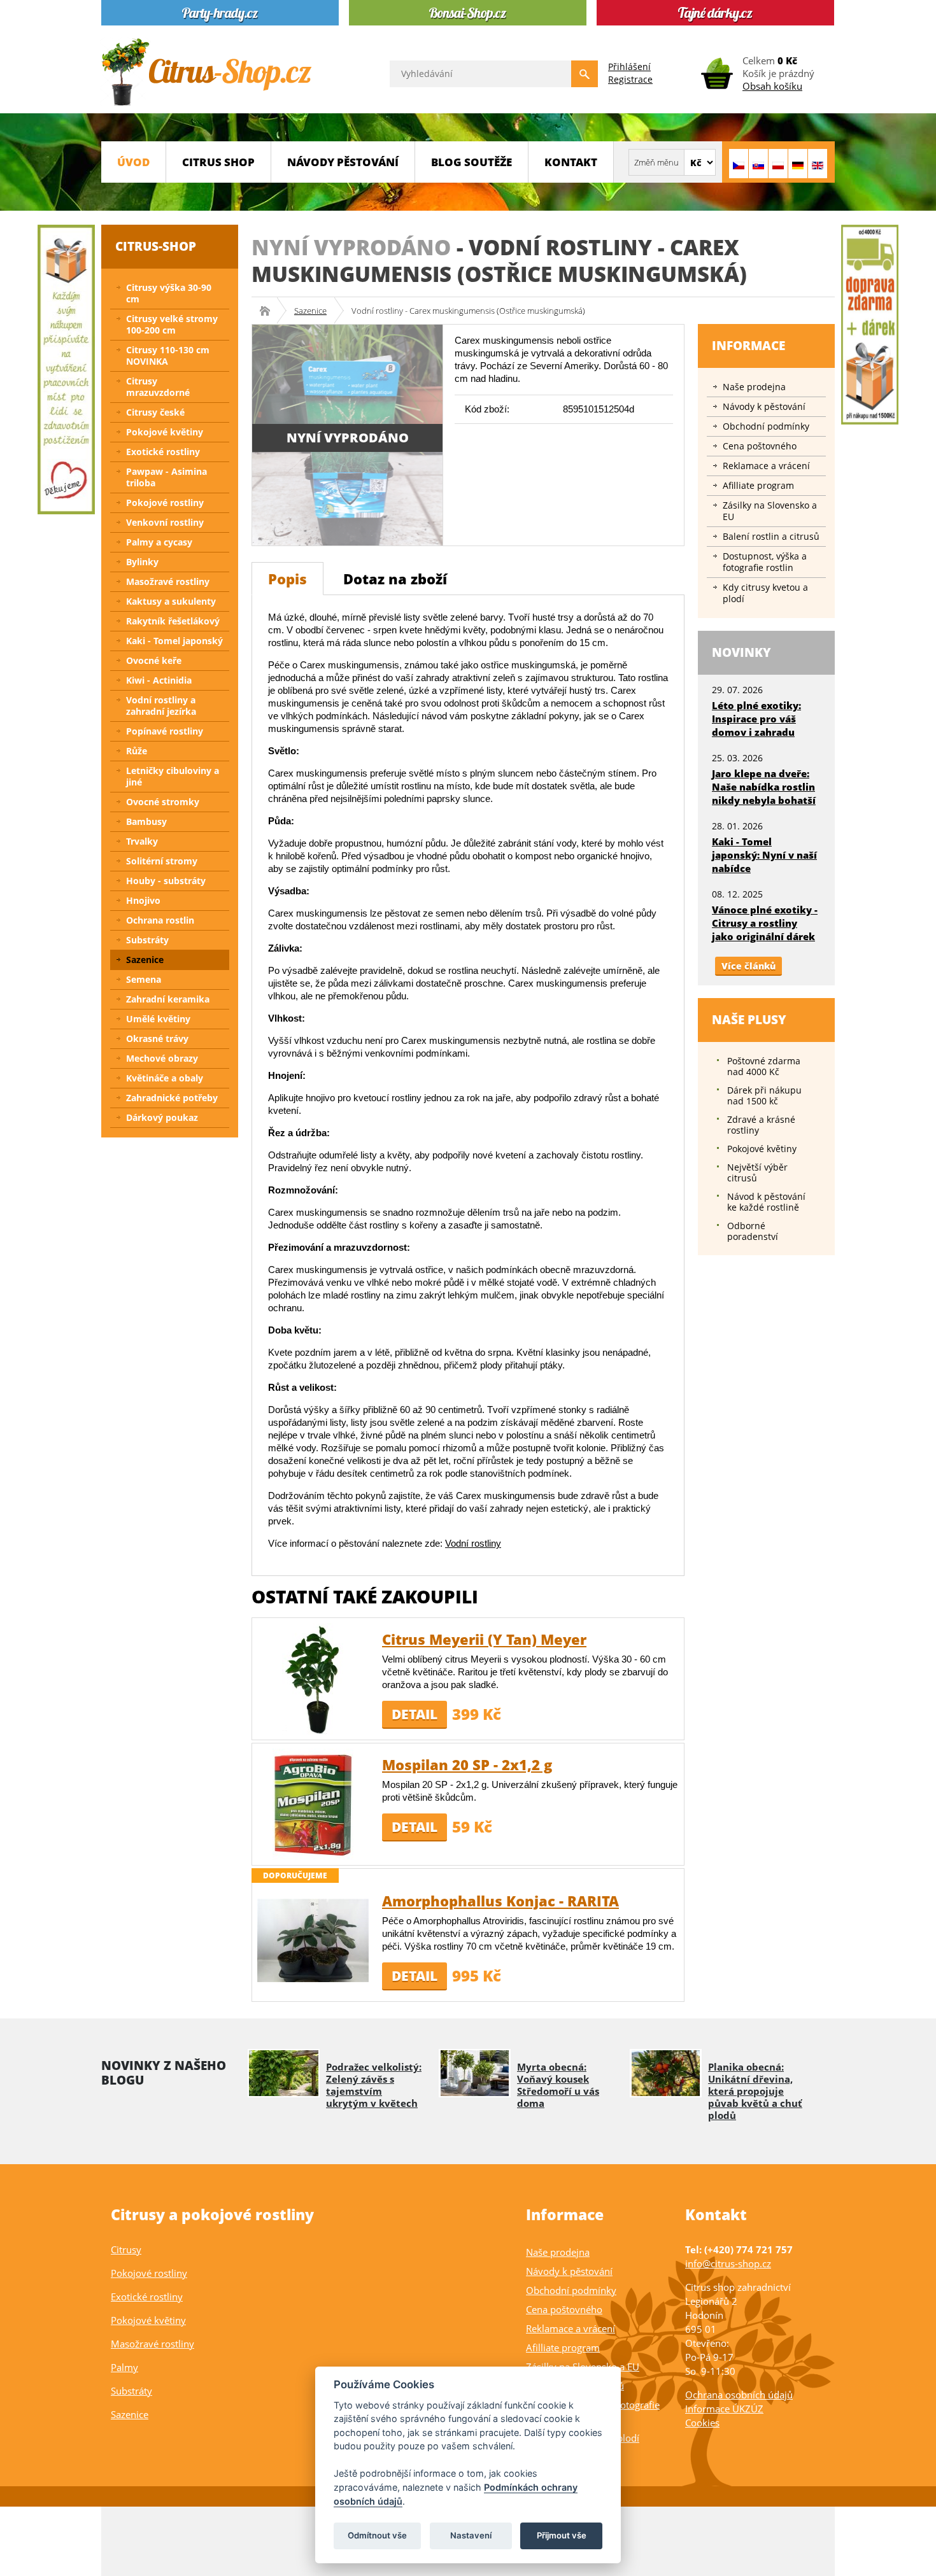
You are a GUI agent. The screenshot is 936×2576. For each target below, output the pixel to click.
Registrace (630, 79)
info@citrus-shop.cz (728, 2263)
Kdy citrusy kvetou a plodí (765, 593)
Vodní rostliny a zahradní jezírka (161, 706)
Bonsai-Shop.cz (269, 311)
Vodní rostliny (473, 1543)
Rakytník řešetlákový (173, 621)
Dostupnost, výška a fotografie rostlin (765, 562)
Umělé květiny (158, 1019)
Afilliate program (758, 485)
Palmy (124, 2367)
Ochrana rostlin (160, 920)
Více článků (748, 966)
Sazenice (310, 311)
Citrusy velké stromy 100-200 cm (172, 324)
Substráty (147, 940)
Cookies (702, 2423)
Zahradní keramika (168, 999)
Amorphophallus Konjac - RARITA (500, 1901)
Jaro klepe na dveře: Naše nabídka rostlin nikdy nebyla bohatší (764, 787)
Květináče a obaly (165, 1078)
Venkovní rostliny (165, 522)
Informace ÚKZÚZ (724, 2409)
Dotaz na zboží (395, 579)
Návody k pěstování (764, 406)
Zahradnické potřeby (172, 1098)
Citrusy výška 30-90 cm (169, 293)
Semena (144, 979)
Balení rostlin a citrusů (771, 536)
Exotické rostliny (163, 452)
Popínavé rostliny (165, 731)
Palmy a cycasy (159, 542)
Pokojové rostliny (165, 503)
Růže (137, 751)
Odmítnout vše (377, 2535)
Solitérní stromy (162, 861)
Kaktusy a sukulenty (171, 601)
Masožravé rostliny (168, 581)
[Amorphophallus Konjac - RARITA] (313, 1940)
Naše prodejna (754, 387)
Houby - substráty (166, 881)
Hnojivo (143, 900)
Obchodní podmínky (766, 426)
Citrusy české (155, 412)
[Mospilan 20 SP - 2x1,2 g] (313, 1804)
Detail (415, 1714)
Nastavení (471, 2535)
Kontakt (571, 162)
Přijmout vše (562, 2535)
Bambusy (146, 821)
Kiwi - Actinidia (159, 680)
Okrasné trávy (157, 1038)
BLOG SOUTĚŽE (472, 162)
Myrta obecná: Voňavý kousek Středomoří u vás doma (558, 2085)
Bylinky (142, 562)
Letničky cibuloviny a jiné (173, 776)
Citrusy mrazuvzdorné (158, 387)
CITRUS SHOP (218, 162)
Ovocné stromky (163, 802)
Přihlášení (629, 67)
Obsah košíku (772, 86)
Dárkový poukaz (162, 1117)
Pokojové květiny (165, 432)
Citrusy (126, 2249)
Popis (287, 579)
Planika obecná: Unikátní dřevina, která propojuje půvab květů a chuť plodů (755, 2091)
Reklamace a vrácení (766, 466)
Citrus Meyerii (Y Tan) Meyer (484, 1639)
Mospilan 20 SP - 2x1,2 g (467, 1764)
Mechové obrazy (162, 1058)
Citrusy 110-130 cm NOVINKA (168, 355)
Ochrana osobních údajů (739, 2395)
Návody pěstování (343, 162)
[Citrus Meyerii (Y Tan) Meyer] (313, 1678)
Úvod (133, 162)
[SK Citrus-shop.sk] (758, 164)
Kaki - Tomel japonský (174, 641)
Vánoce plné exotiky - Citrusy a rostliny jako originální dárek (765, 923)
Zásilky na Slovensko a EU (770, 511)
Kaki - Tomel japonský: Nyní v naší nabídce (764, 855)
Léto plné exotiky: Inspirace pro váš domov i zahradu (756, 719)
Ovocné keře (154, 660)
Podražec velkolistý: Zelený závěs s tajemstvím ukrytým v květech (374, 2085)
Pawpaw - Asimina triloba (167, 477)
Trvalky (142, 841)
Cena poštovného (760, 446)
